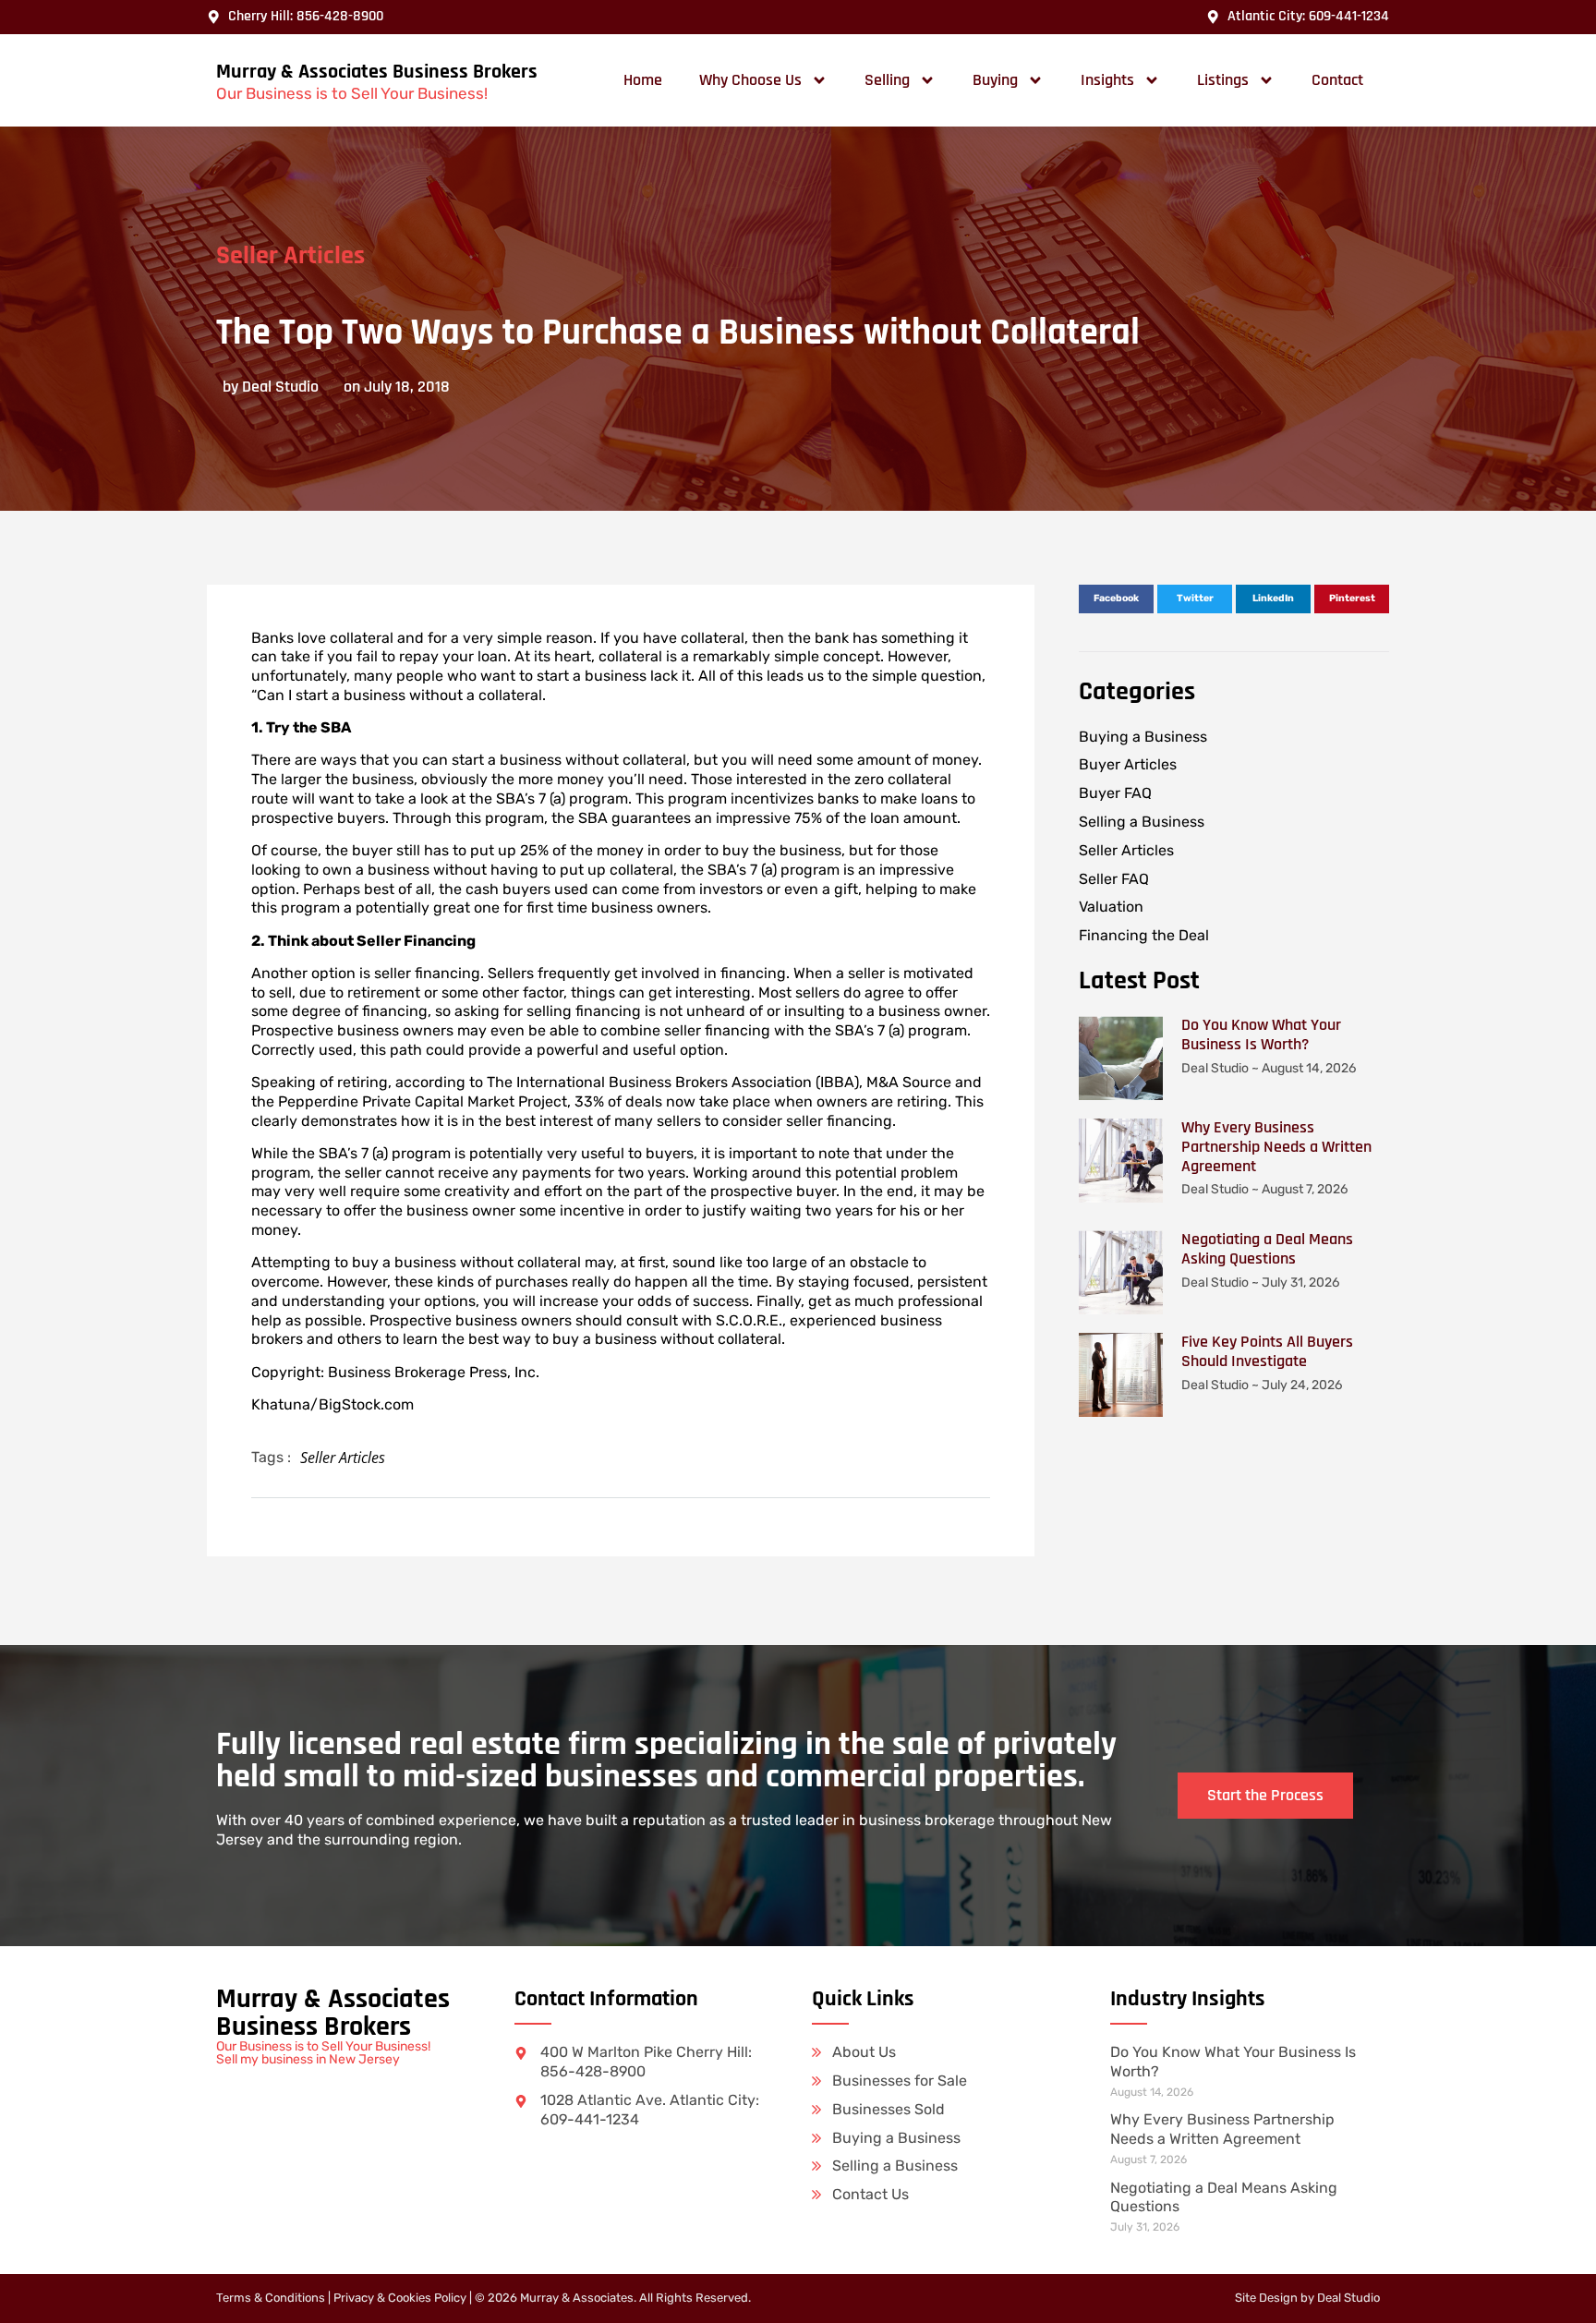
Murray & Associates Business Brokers (377, 72)
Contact (1337, 80)
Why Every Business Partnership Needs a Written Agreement (1276, 1147)
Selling (887, 80)
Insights (1107, 80)
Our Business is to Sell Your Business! (352, 93)
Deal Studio (1348, 2298)
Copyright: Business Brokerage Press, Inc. (395, 1372)
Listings (1223, 80)
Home (643, 80)
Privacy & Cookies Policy (400, 2298)
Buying (995, 80)
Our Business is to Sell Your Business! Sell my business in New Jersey (323, 2053)
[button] (1116, 599)
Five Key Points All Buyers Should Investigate (1267, 1351)
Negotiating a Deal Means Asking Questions (1267, 1249)
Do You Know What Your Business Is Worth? (1261, 1034)
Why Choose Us (750, 80)
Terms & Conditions (271, 2298)
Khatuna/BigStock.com (332, 1404)
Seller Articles (290, 256)
